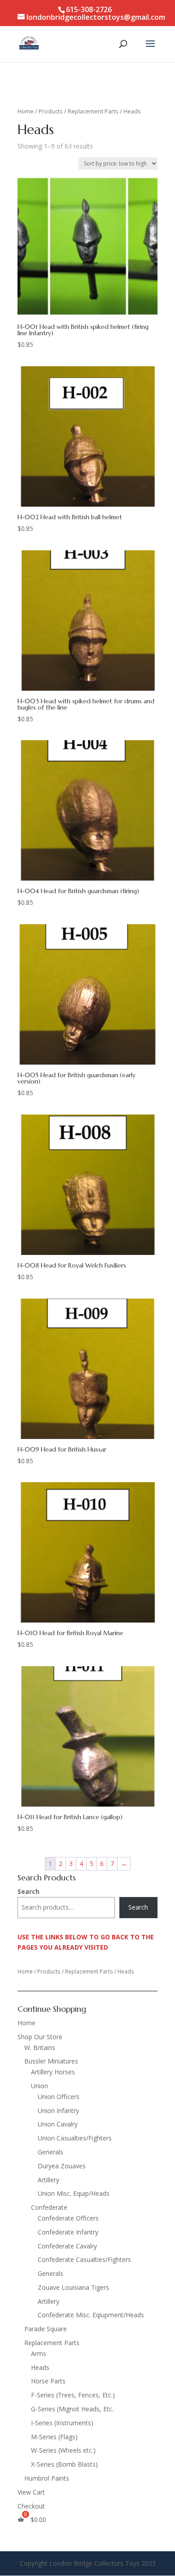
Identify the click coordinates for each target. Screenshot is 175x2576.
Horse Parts (48, 2381)
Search (28, 1891)
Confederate (49, 2207)
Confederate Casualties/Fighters (84, 2259)
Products (51, 111)
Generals (50, 2152)
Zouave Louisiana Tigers (73, 2287)
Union (39, 2086)
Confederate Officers (68, 2218)
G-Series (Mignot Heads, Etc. (72, 2409)
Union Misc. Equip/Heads (74, 2193)
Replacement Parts (93, 111)
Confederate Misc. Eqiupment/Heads (91, 2315)
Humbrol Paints (47, 2478)
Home (26, 111)
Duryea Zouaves (62, 2166)
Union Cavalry (58, 2124)
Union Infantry (58, 2111)
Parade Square (46, 2329)
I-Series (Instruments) (62, 2423)
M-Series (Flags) (54, 2437)
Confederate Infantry (68, 2232)
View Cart (31, 2492)
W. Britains (40, 2048)
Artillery (48, 2180)
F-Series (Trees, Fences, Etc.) (73, 2395)
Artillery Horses (53, 2072)
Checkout (31, 2506)
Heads (40, 2367)
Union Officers (59, 2097)
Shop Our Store (40, 2037)
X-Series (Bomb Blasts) (64, 2464)
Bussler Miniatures (51, 2061)
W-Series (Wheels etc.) (63, 2450)
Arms (39, 2353)
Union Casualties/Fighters (75, 2138)
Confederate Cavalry (67, 2246)
